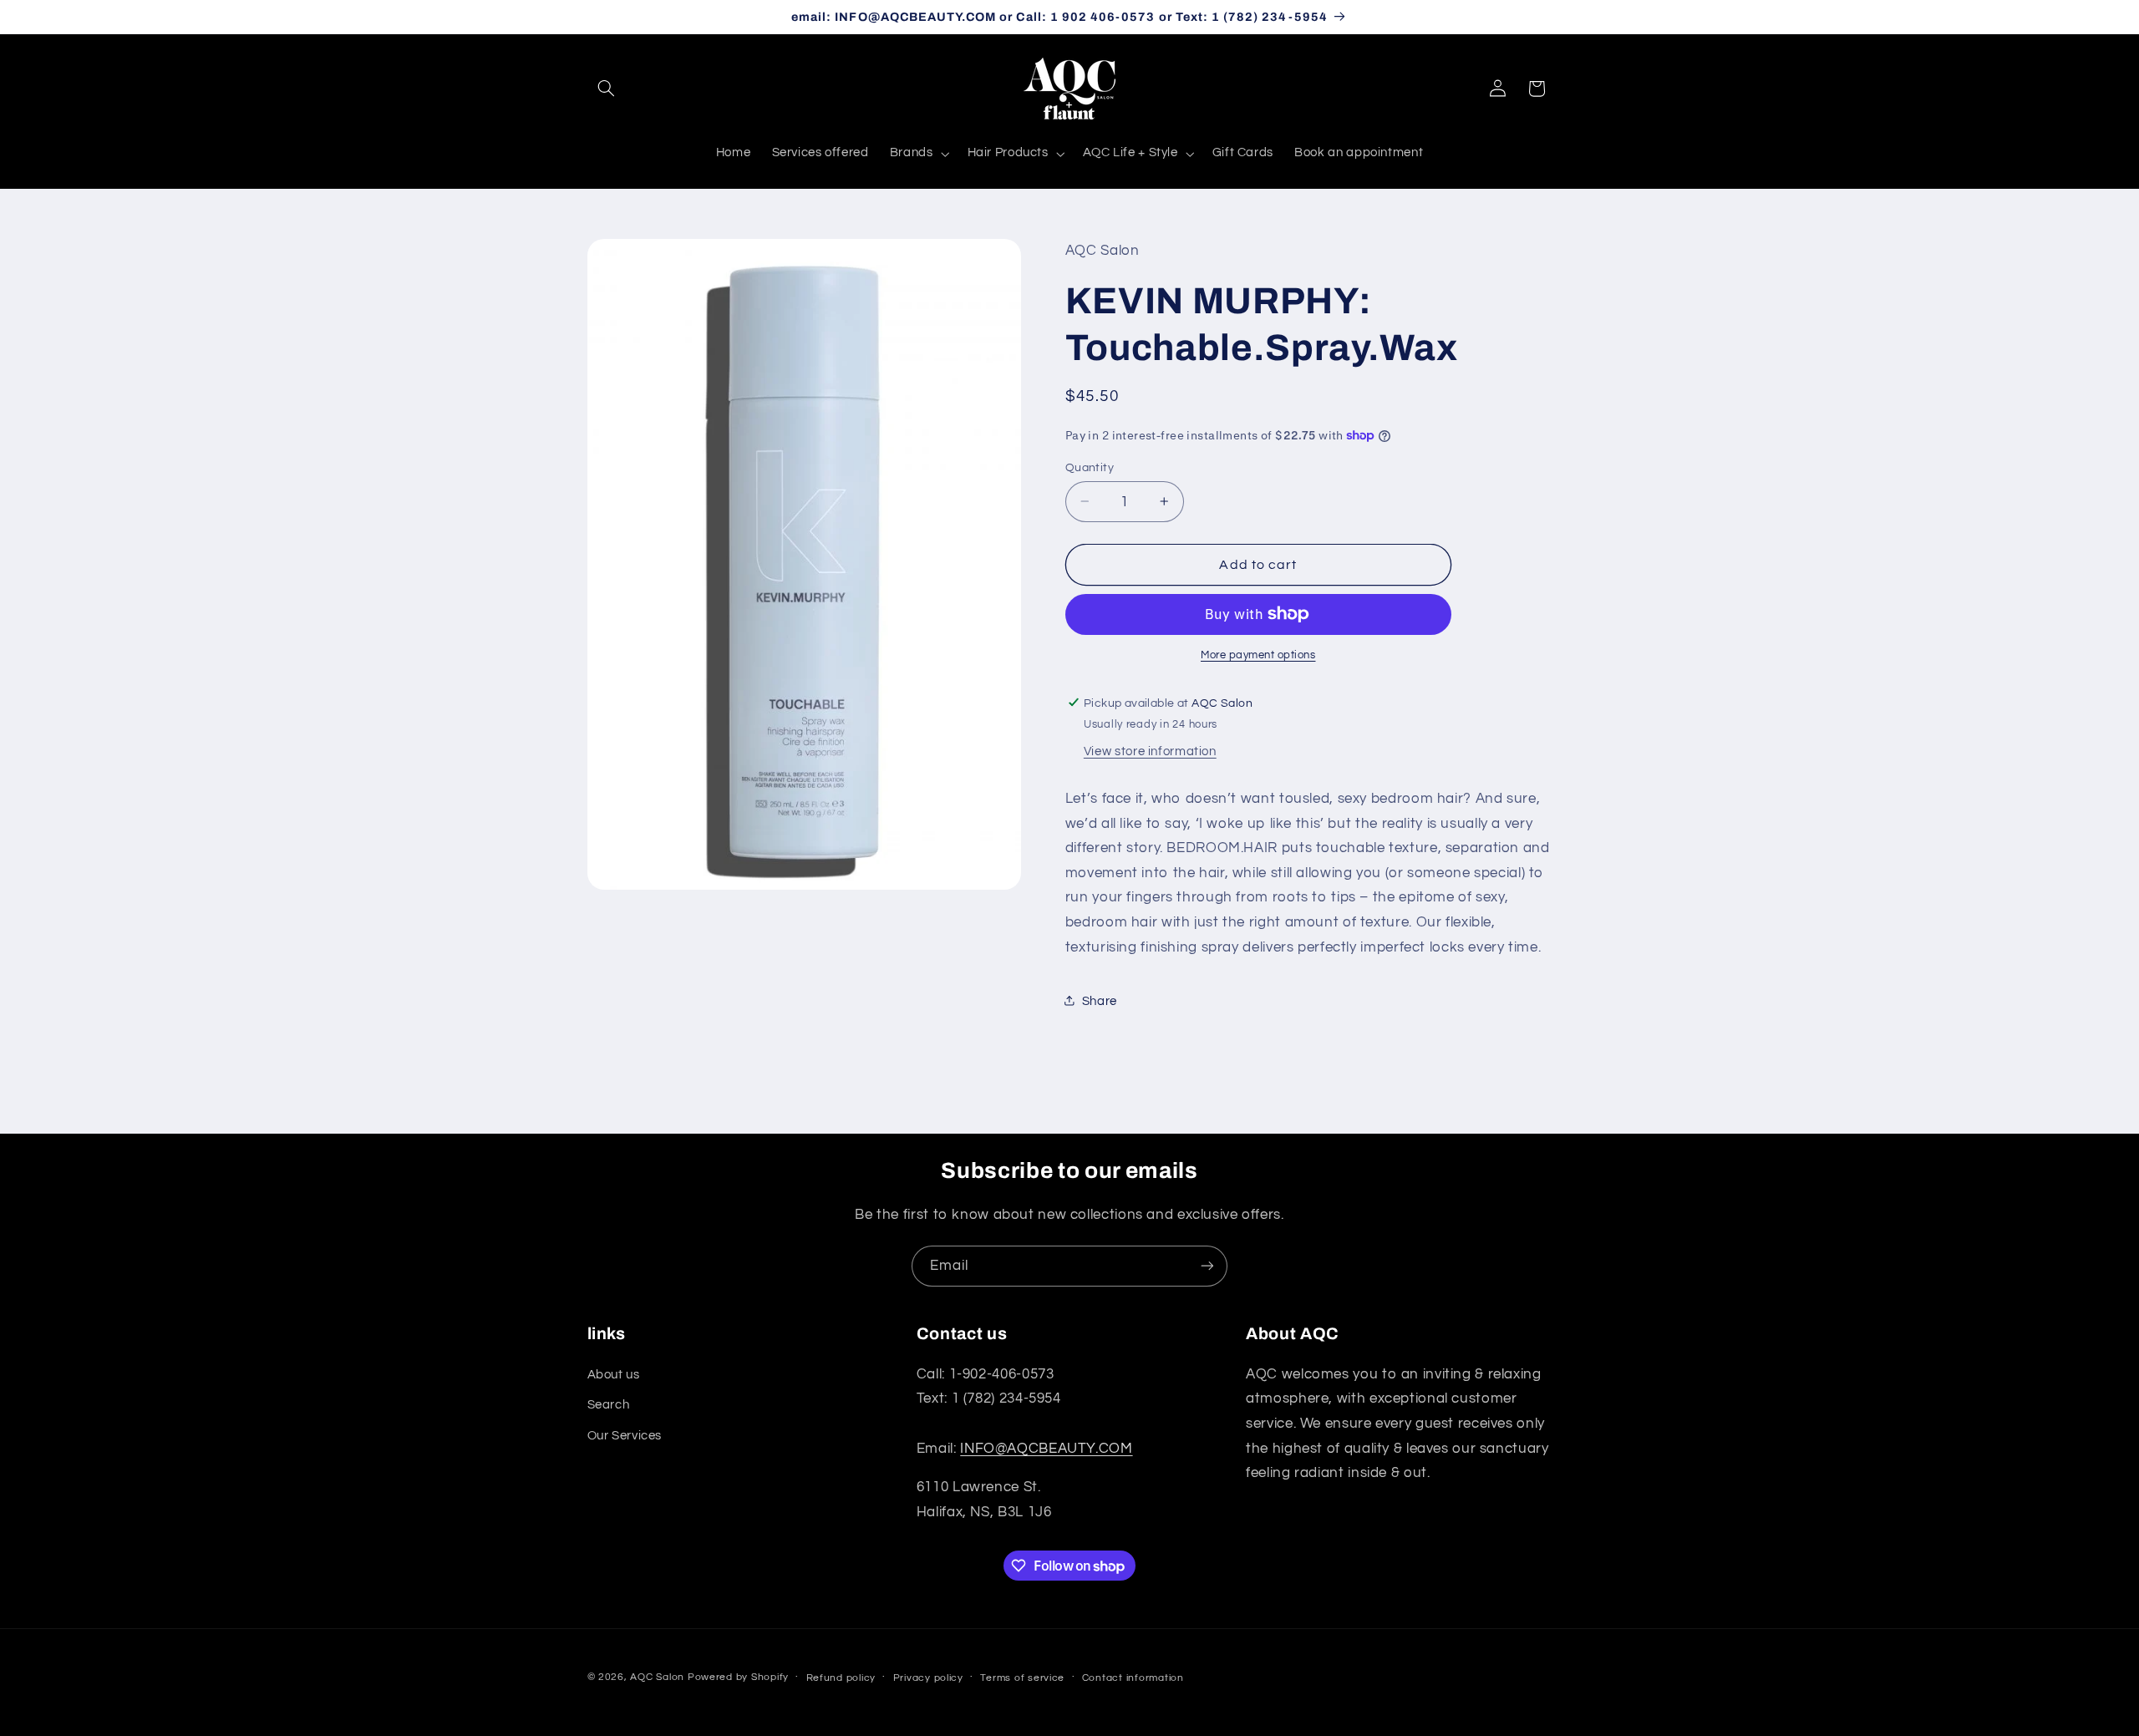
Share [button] (1100, 1000)
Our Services (625, 1435)
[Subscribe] (1207, 1266)
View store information (1150, 751)
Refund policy (841, 1677)
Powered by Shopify (738, 1676)
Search (609, 1405)
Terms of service (1022, 1677)
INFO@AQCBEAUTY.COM (1046, 1448)
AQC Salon (657, 1676)
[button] (607, 89)
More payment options (1258, 655)
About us (614, 1374)
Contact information (1133, 1677)
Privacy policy (928, 1677)
